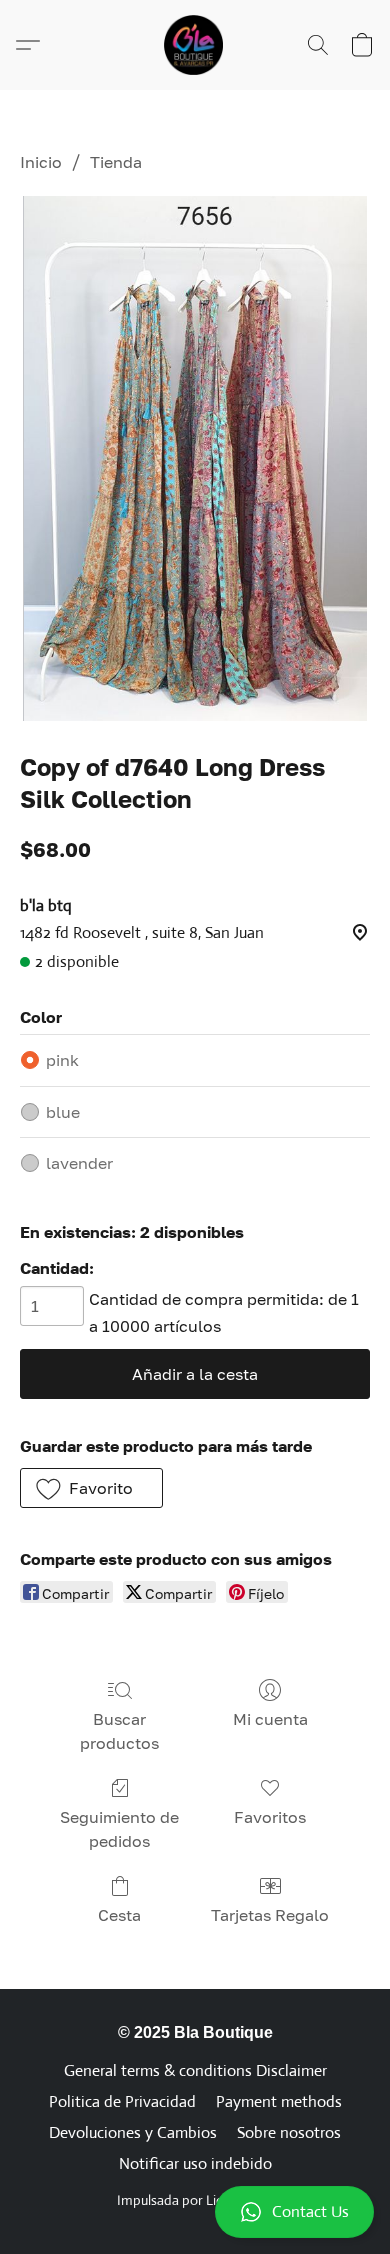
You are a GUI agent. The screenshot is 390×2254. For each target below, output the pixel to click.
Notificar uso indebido (195, 2163)
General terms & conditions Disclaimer (195, 2070)
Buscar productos (119, 1731)
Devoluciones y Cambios (133, 2132)
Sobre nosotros (289, 2132)
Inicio (41, 162)
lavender (79, 1163)
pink (62, 1060)
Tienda (116, 162)
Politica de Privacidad (122, 2101)
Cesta (119, 1915)
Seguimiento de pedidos (119, 1829)
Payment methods (279, 2101)
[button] (195, 2212)
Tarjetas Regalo (270, 1915)
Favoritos (270, 1817)
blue (63, 1112)
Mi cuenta (270, 1719)
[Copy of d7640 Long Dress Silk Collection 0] (194, 458)
